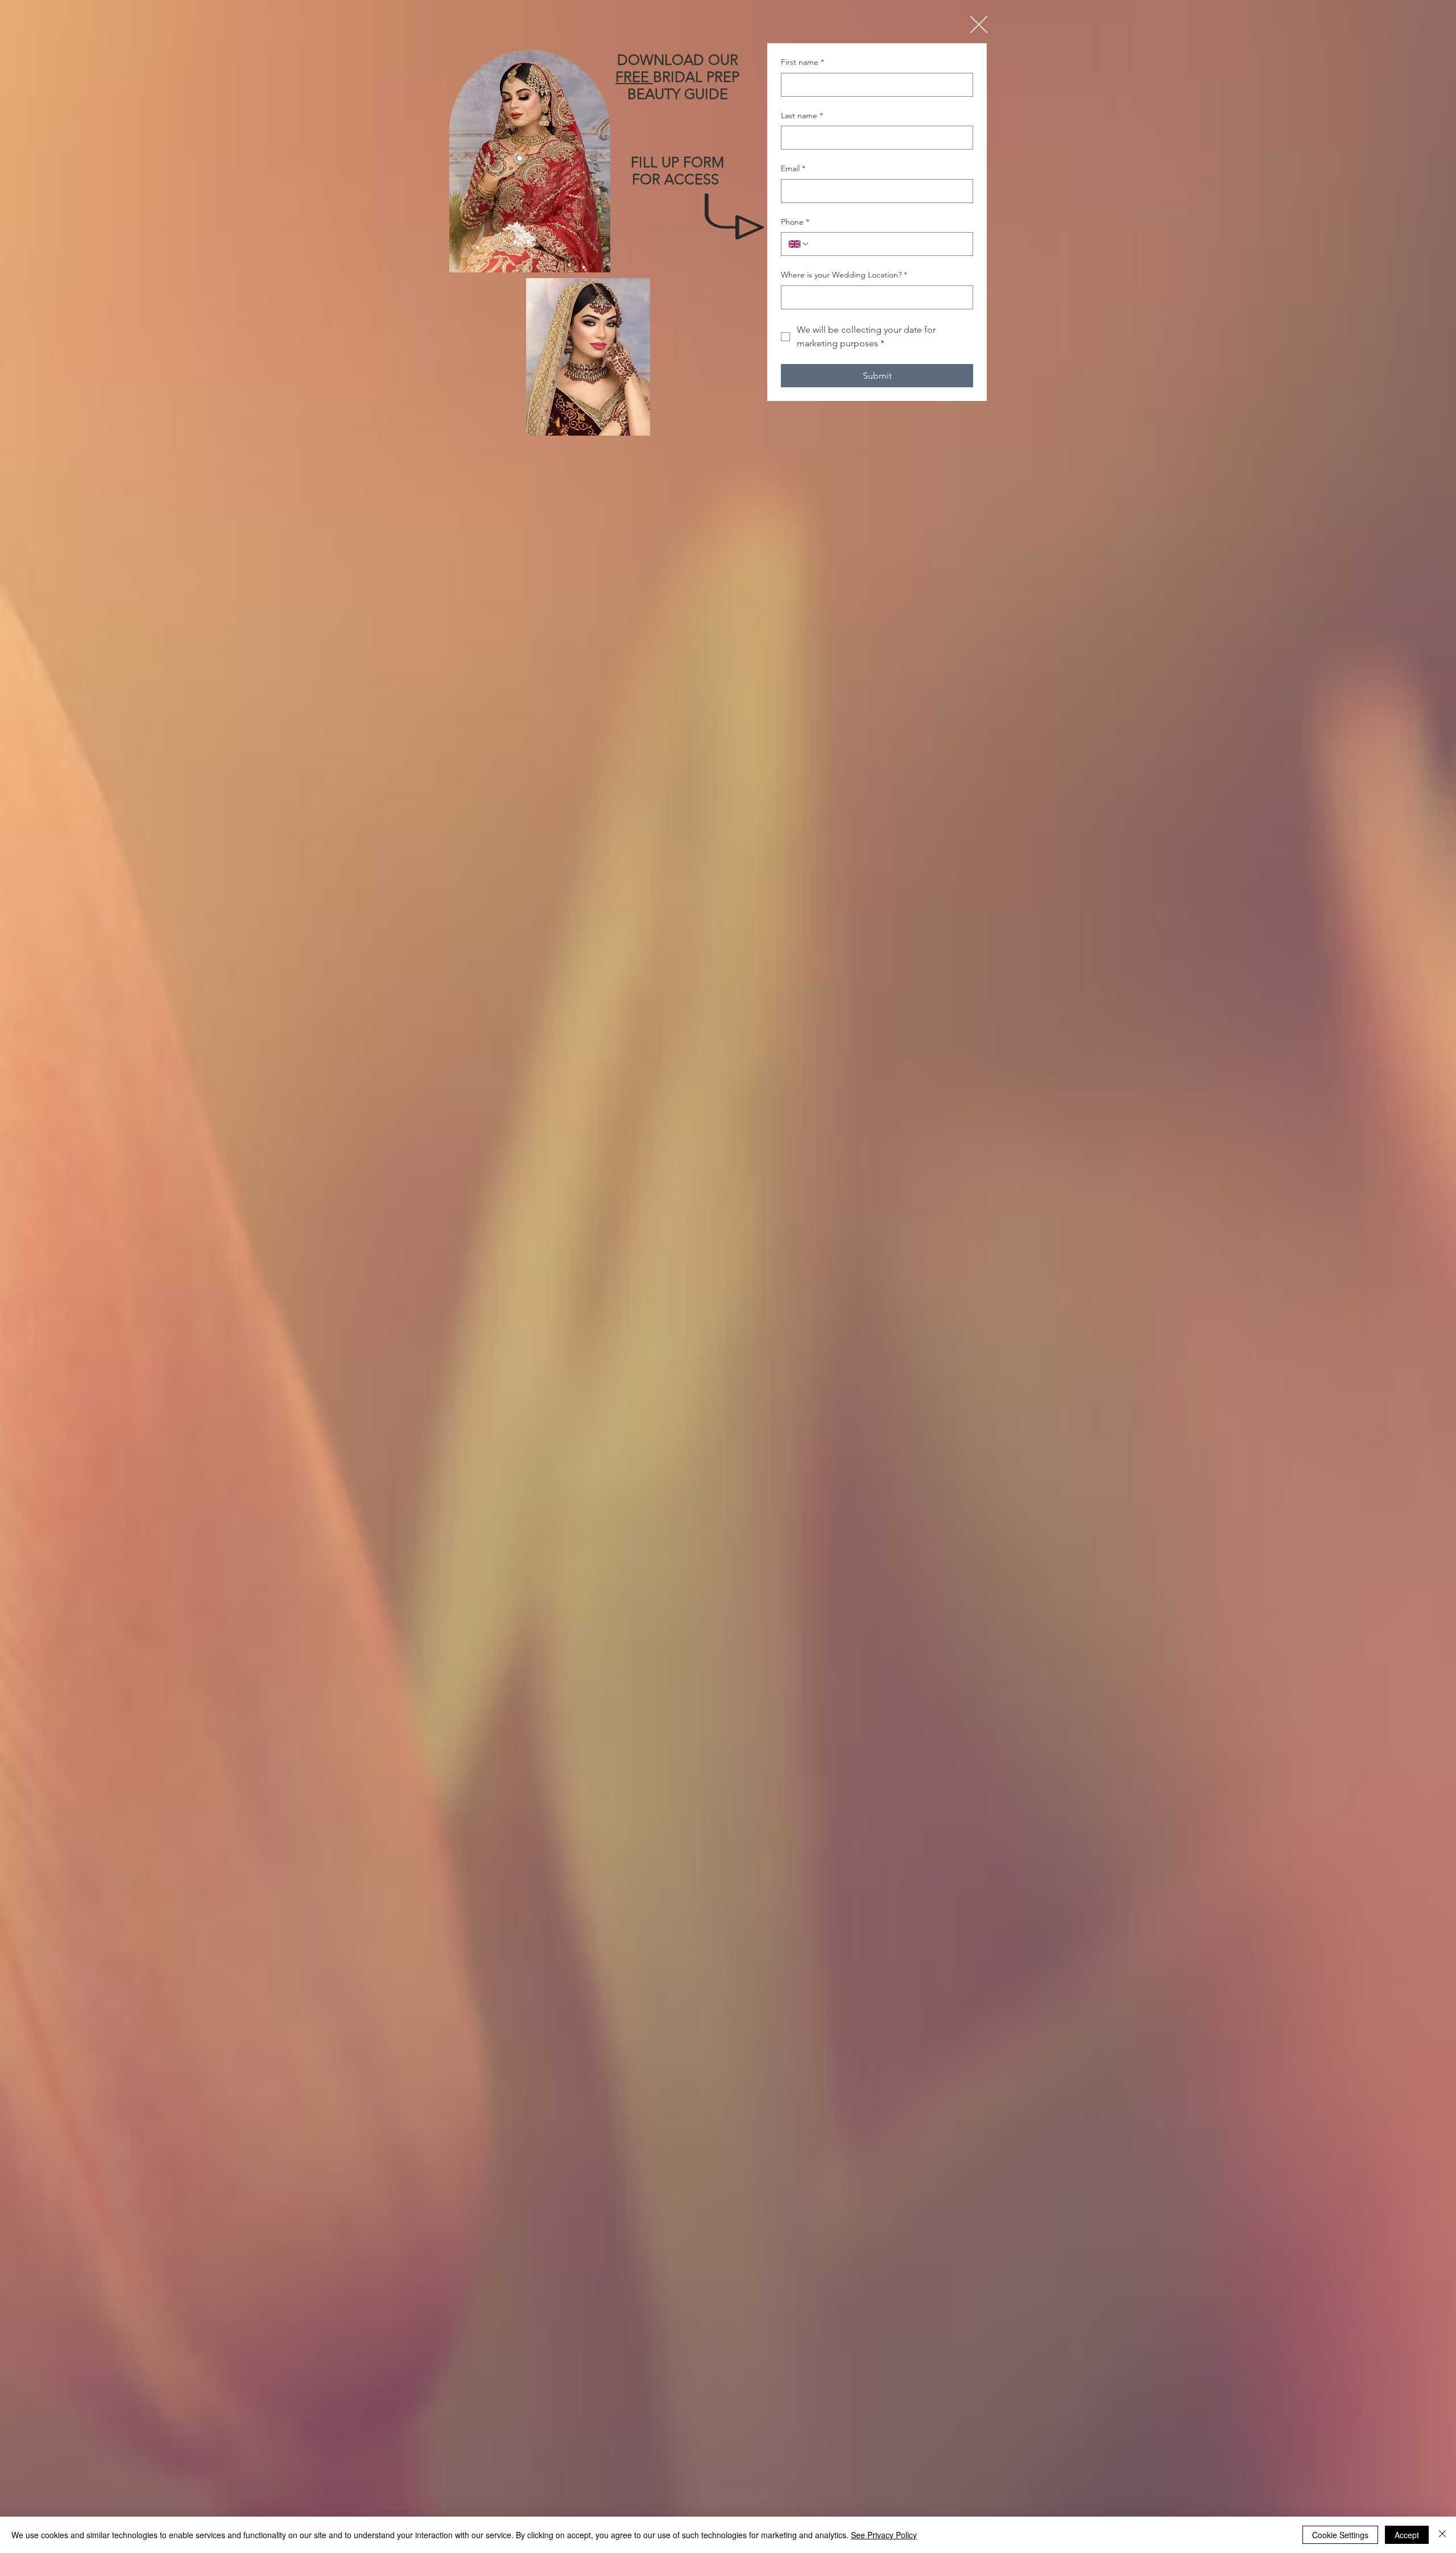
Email (793, 168)
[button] (979, 24)
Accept (1407, 2535)
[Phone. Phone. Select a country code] (799, 244)
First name (803, 62)
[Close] (1442, 2535)
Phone (795, 222)
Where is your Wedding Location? (844, 275)
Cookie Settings (1340, 2535)
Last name (802, 115)
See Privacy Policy (884, 2535)
